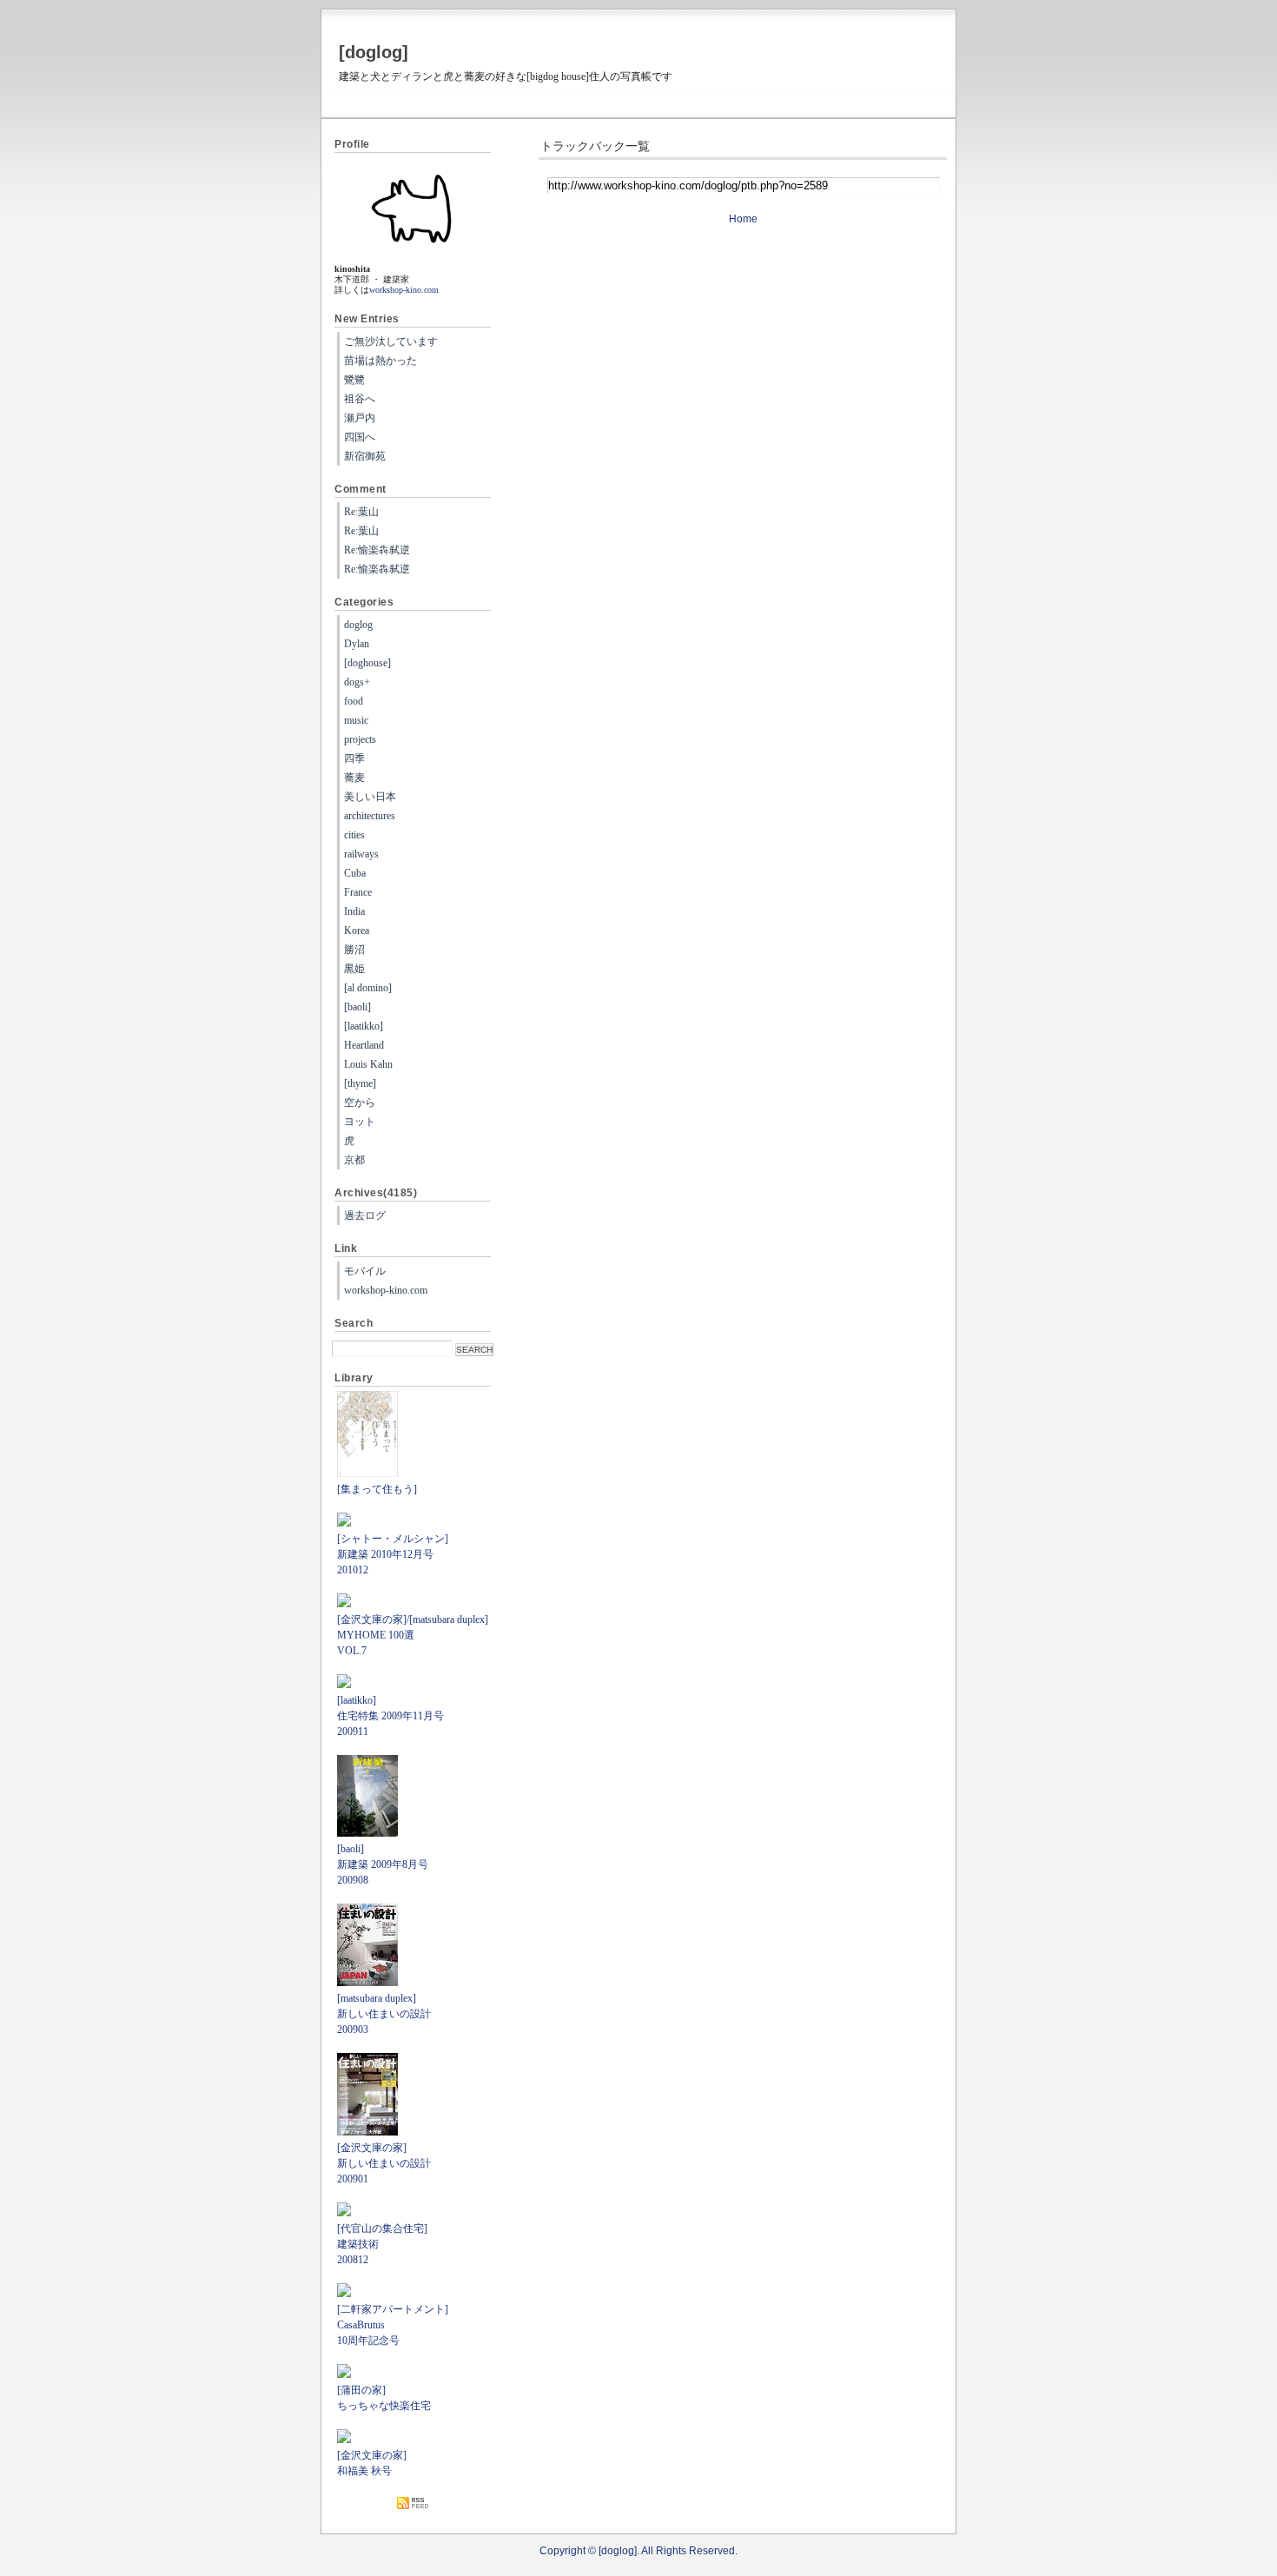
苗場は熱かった (380, 361)
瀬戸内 (360, 418)
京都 (354, 1160)
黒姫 (354, 969)
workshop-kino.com (404, 290)
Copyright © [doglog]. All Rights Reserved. (638, 2551)
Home (743, 219)
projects (360, 739)
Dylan (357, 644)
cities (354, 835)
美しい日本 (370, 797)
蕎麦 (354, 778)
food (354, 701)
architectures (370, 816)
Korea (357, 930)
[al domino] (368, 988)
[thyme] (360, 1083)
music (356, 720)
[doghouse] (367, 663)
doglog (358, 625)
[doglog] (374, 52)
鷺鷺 (354, 380)
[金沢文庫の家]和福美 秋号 (372, 2463)
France (358, 892)
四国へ (360, 437)
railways (361, 854)
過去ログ (365, 1215)
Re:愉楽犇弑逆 (377, 550)
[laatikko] (364, 1026)
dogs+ (357, 682)
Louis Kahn (368, 1064)
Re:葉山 (361, 512)
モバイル (365, 1271)
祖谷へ (360, 399)
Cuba (355, 873)
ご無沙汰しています (391, 341)
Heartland (364, 1045)
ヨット (360, 1122)
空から (360, 1103)
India (354, 911)
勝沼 (354, 950)
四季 (354, 758)
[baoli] (357, 1007)
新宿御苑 (365, 456)
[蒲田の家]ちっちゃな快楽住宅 (384, 2398)
